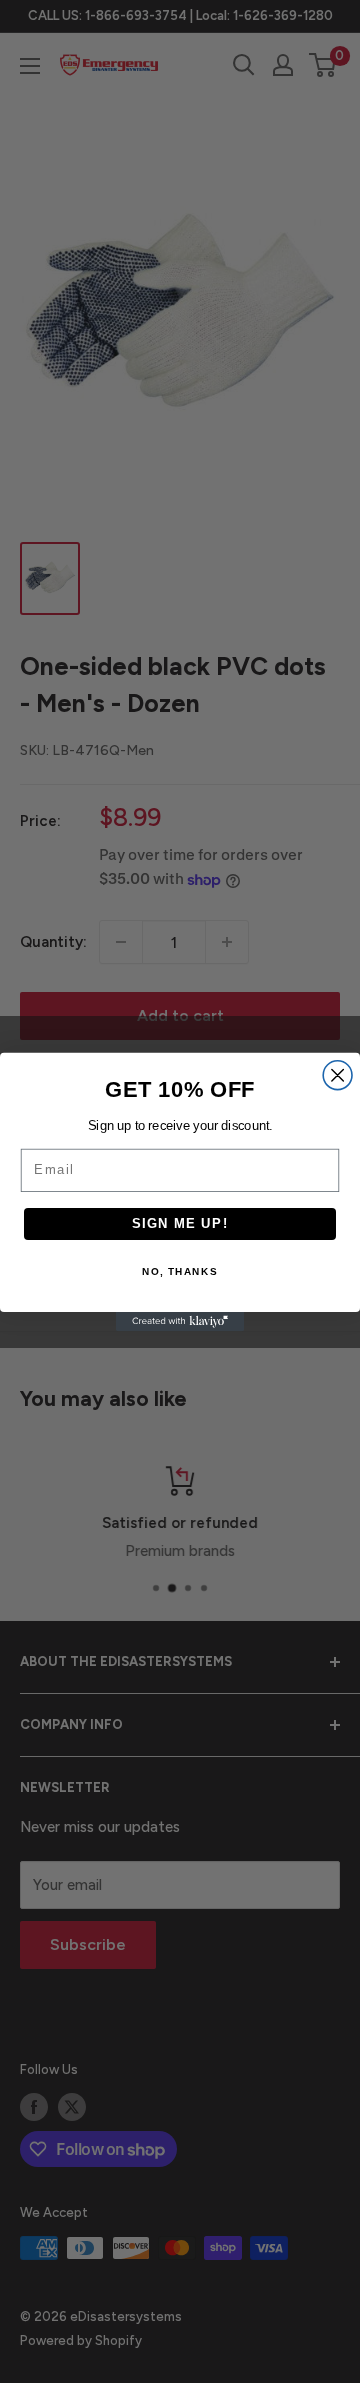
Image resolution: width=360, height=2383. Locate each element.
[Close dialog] (337, 1074)
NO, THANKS (180, 1271)
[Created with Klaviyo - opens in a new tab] (180, 1321)
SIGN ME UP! (180, 1223)
